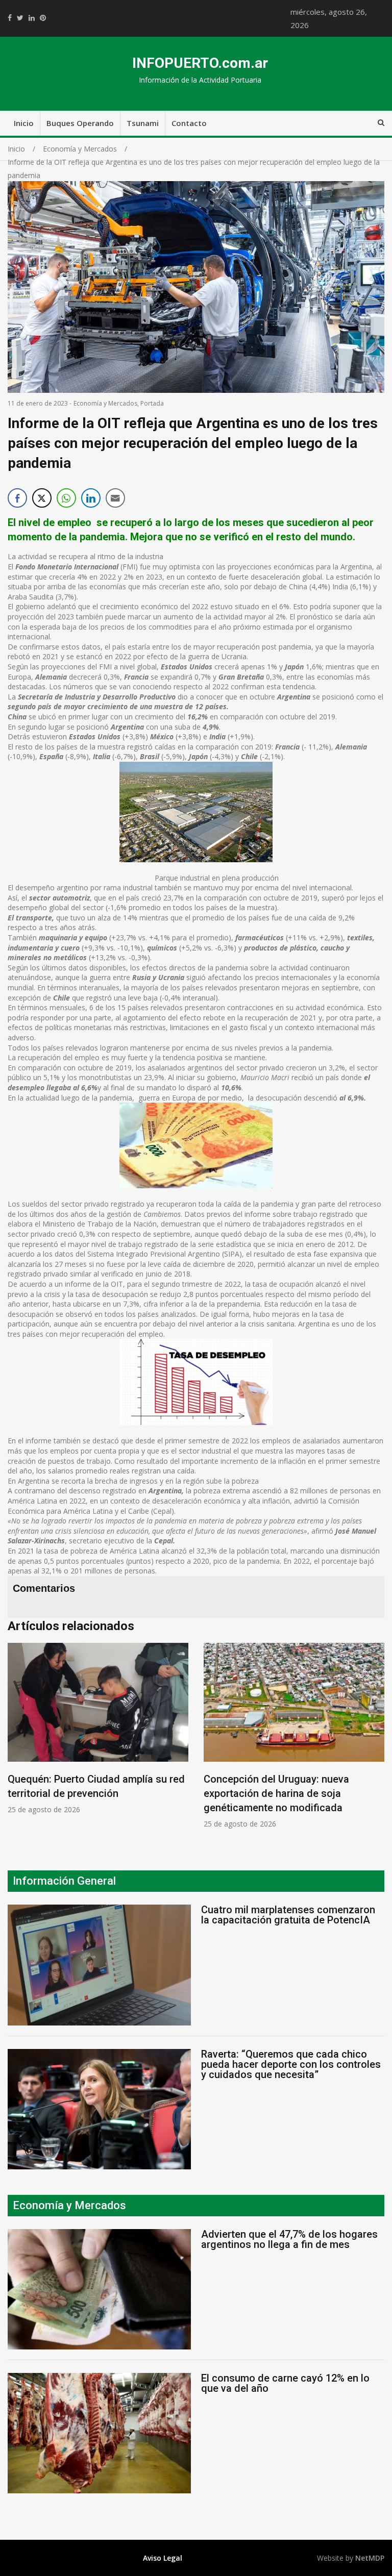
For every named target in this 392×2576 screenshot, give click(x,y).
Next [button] (374, 1741)
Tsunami (143, 123)
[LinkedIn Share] (91, 498)
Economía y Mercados (105, 403)
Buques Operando (80, 123)
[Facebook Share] (17, 498)
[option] (98, 1729)
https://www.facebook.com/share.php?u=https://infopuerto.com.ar (10, 18)
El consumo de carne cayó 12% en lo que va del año (285, 2383)
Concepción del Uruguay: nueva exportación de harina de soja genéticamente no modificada (276, 1793)
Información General (64, 1881)
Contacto (189, 123)
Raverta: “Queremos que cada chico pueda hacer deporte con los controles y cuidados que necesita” (291, 2064)
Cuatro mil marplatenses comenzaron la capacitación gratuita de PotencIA (288, 1915)
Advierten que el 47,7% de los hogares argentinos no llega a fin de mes (289, 2239)
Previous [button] (18, 1741)
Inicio (24, 123)
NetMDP (370, 2558)
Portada (152, 403)
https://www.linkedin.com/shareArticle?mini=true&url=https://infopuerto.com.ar (32, 18)
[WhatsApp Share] (66, 498)
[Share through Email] (115, 498)
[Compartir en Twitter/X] (42, 498)
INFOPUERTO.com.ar (200, 63)
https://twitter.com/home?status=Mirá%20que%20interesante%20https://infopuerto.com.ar (20, 18)
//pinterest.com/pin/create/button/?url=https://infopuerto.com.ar (43, 18)
